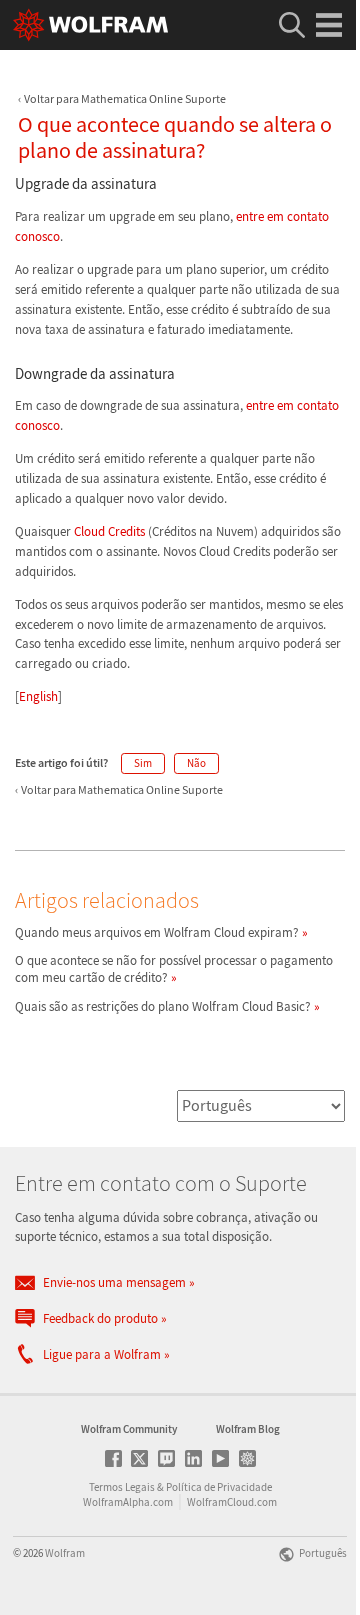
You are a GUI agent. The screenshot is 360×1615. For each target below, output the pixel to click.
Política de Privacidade (219, 1487)
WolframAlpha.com (128, 1502)
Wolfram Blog (248, 1429)
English (38, 696)
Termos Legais (122, 1487)
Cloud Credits (109, 531)
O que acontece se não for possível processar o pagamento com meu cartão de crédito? (174, 969)
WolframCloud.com (232, 1502)
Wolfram (65, 1553)
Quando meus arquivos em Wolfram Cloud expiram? (157, 932)
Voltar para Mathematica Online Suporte (125, 98)
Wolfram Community (129, 1429)
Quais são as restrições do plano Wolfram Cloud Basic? (163, 1006)
